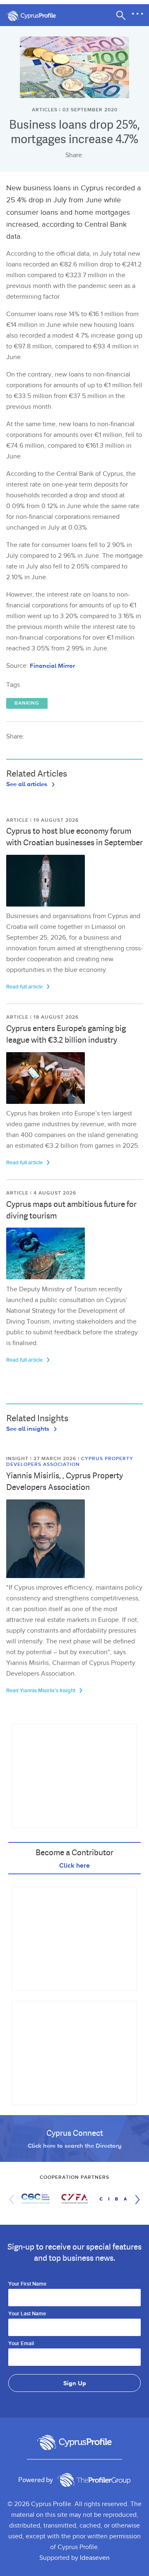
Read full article (25, 987)
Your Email (21, 2344)
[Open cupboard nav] (137, 14)
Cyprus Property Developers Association (70, 1462)
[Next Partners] (135, 2199)
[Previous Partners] (14, 2199)
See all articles (28, 784)
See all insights (29, 1428)
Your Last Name (27, 2314)
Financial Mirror (52, 666)
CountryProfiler (94, 2480)
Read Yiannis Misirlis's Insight (41, 1691)
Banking (27, 703)
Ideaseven (95, 2558)
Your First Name (27, 2284)
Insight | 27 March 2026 (42, 1459)
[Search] (121, 15)
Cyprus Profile (35, 16)
